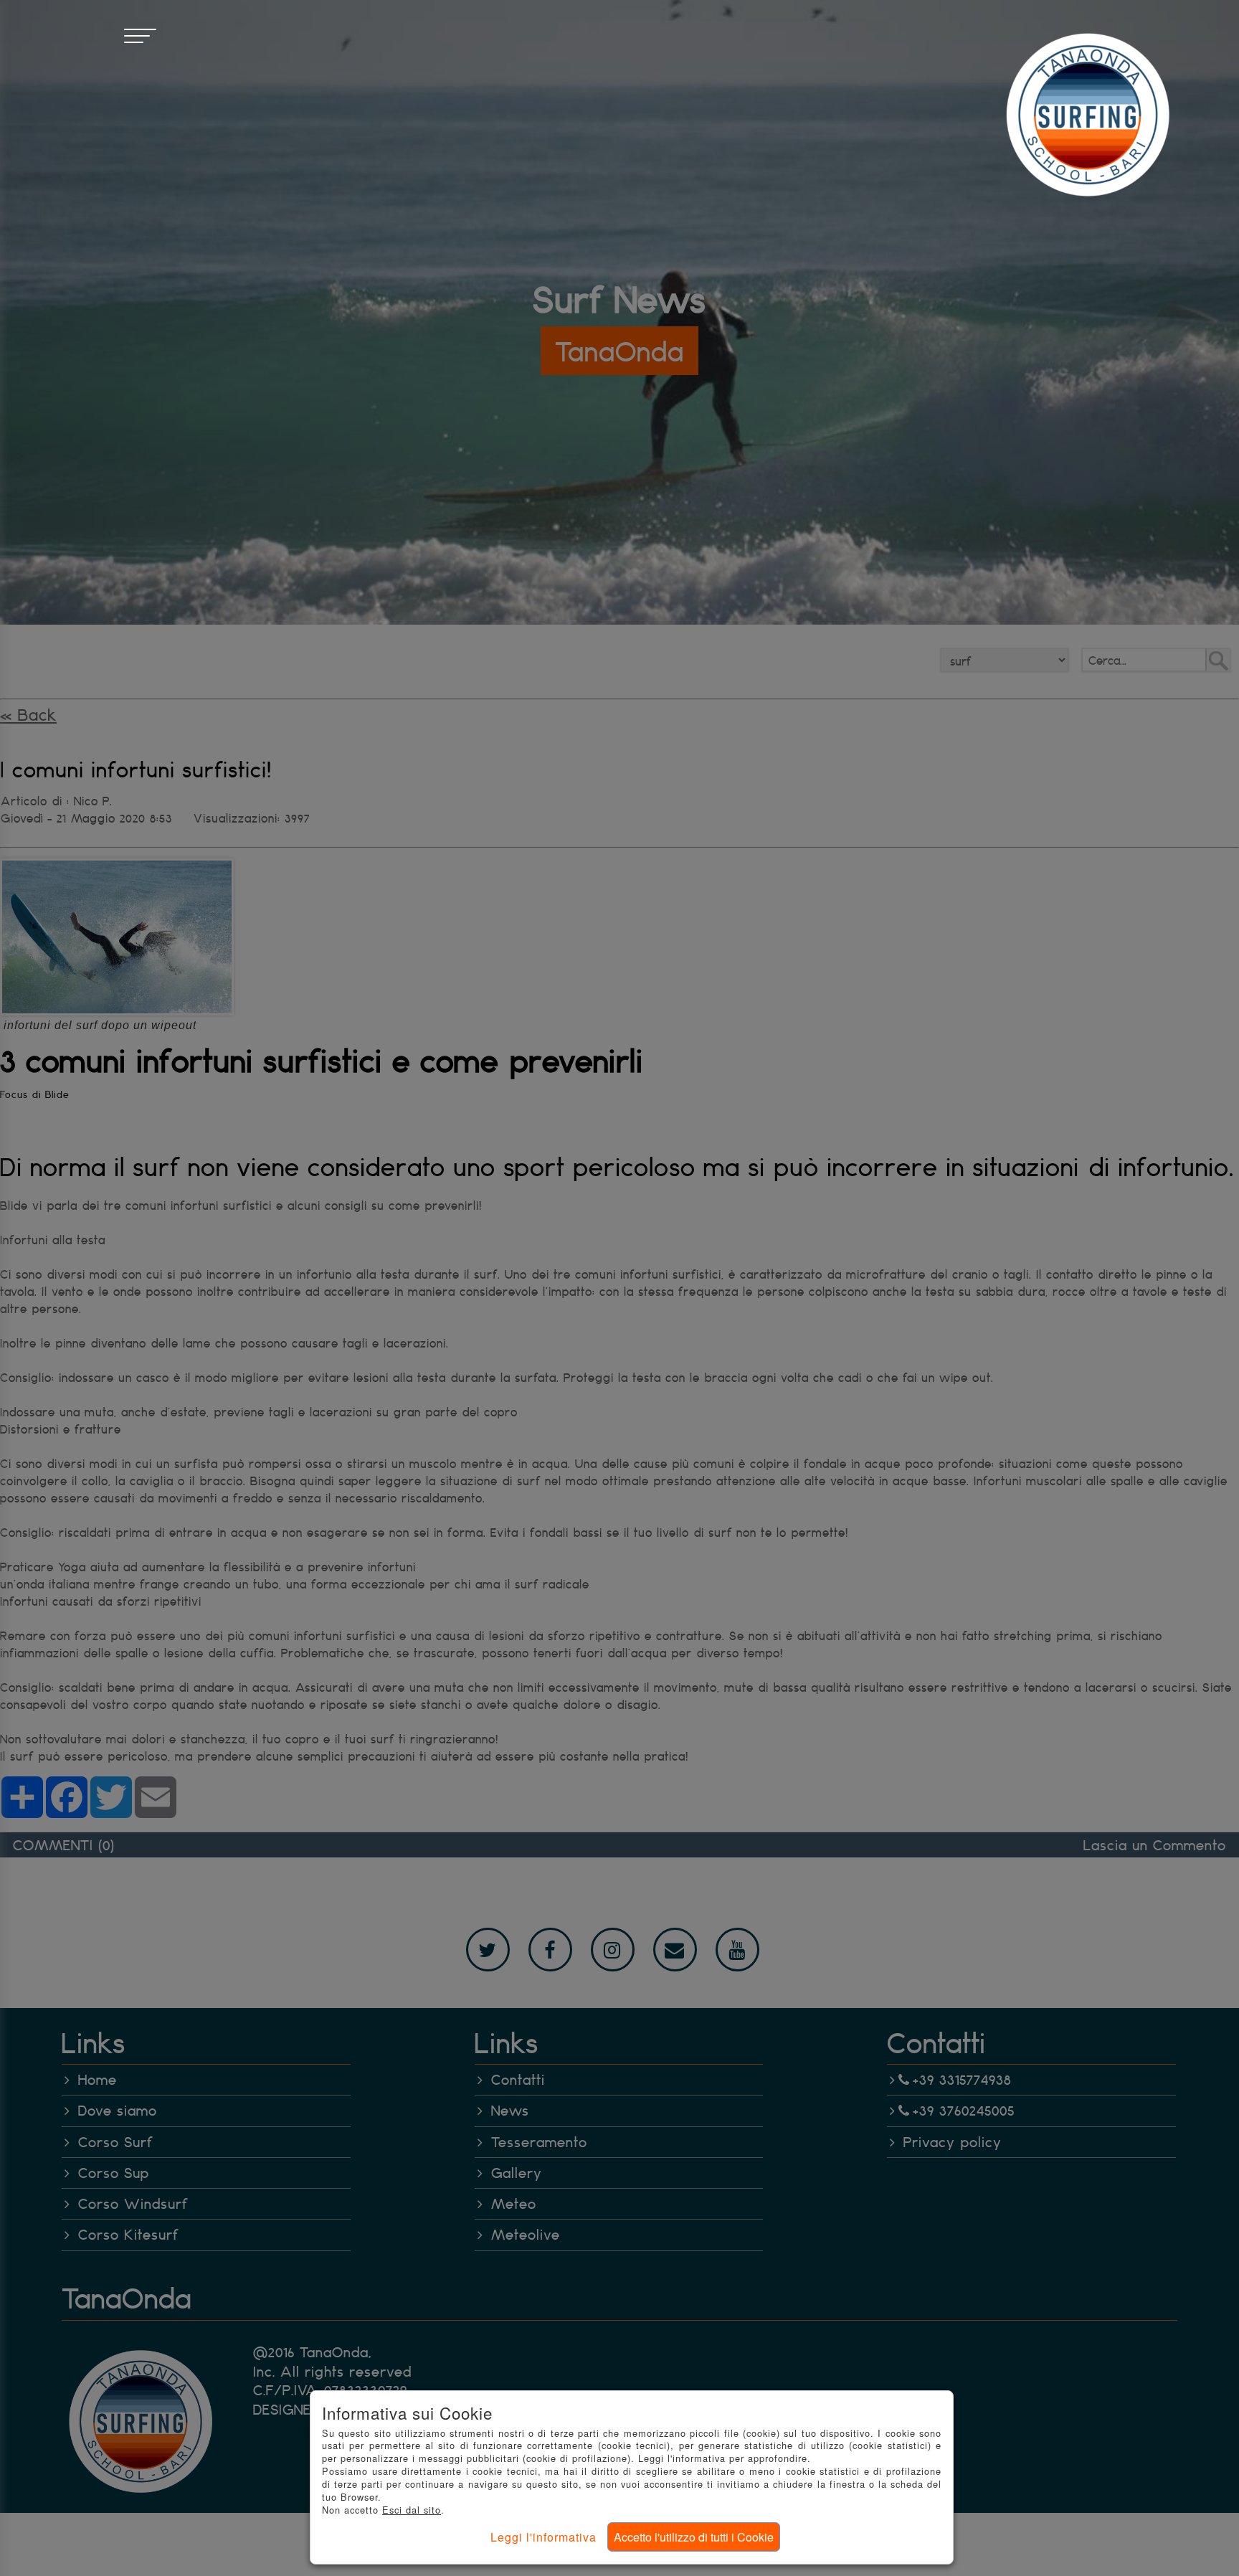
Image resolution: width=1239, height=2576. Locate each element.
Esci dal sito (412, 2510)
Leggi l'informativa (543, 2537)
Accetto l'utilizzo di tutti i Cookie (694, 2537)
